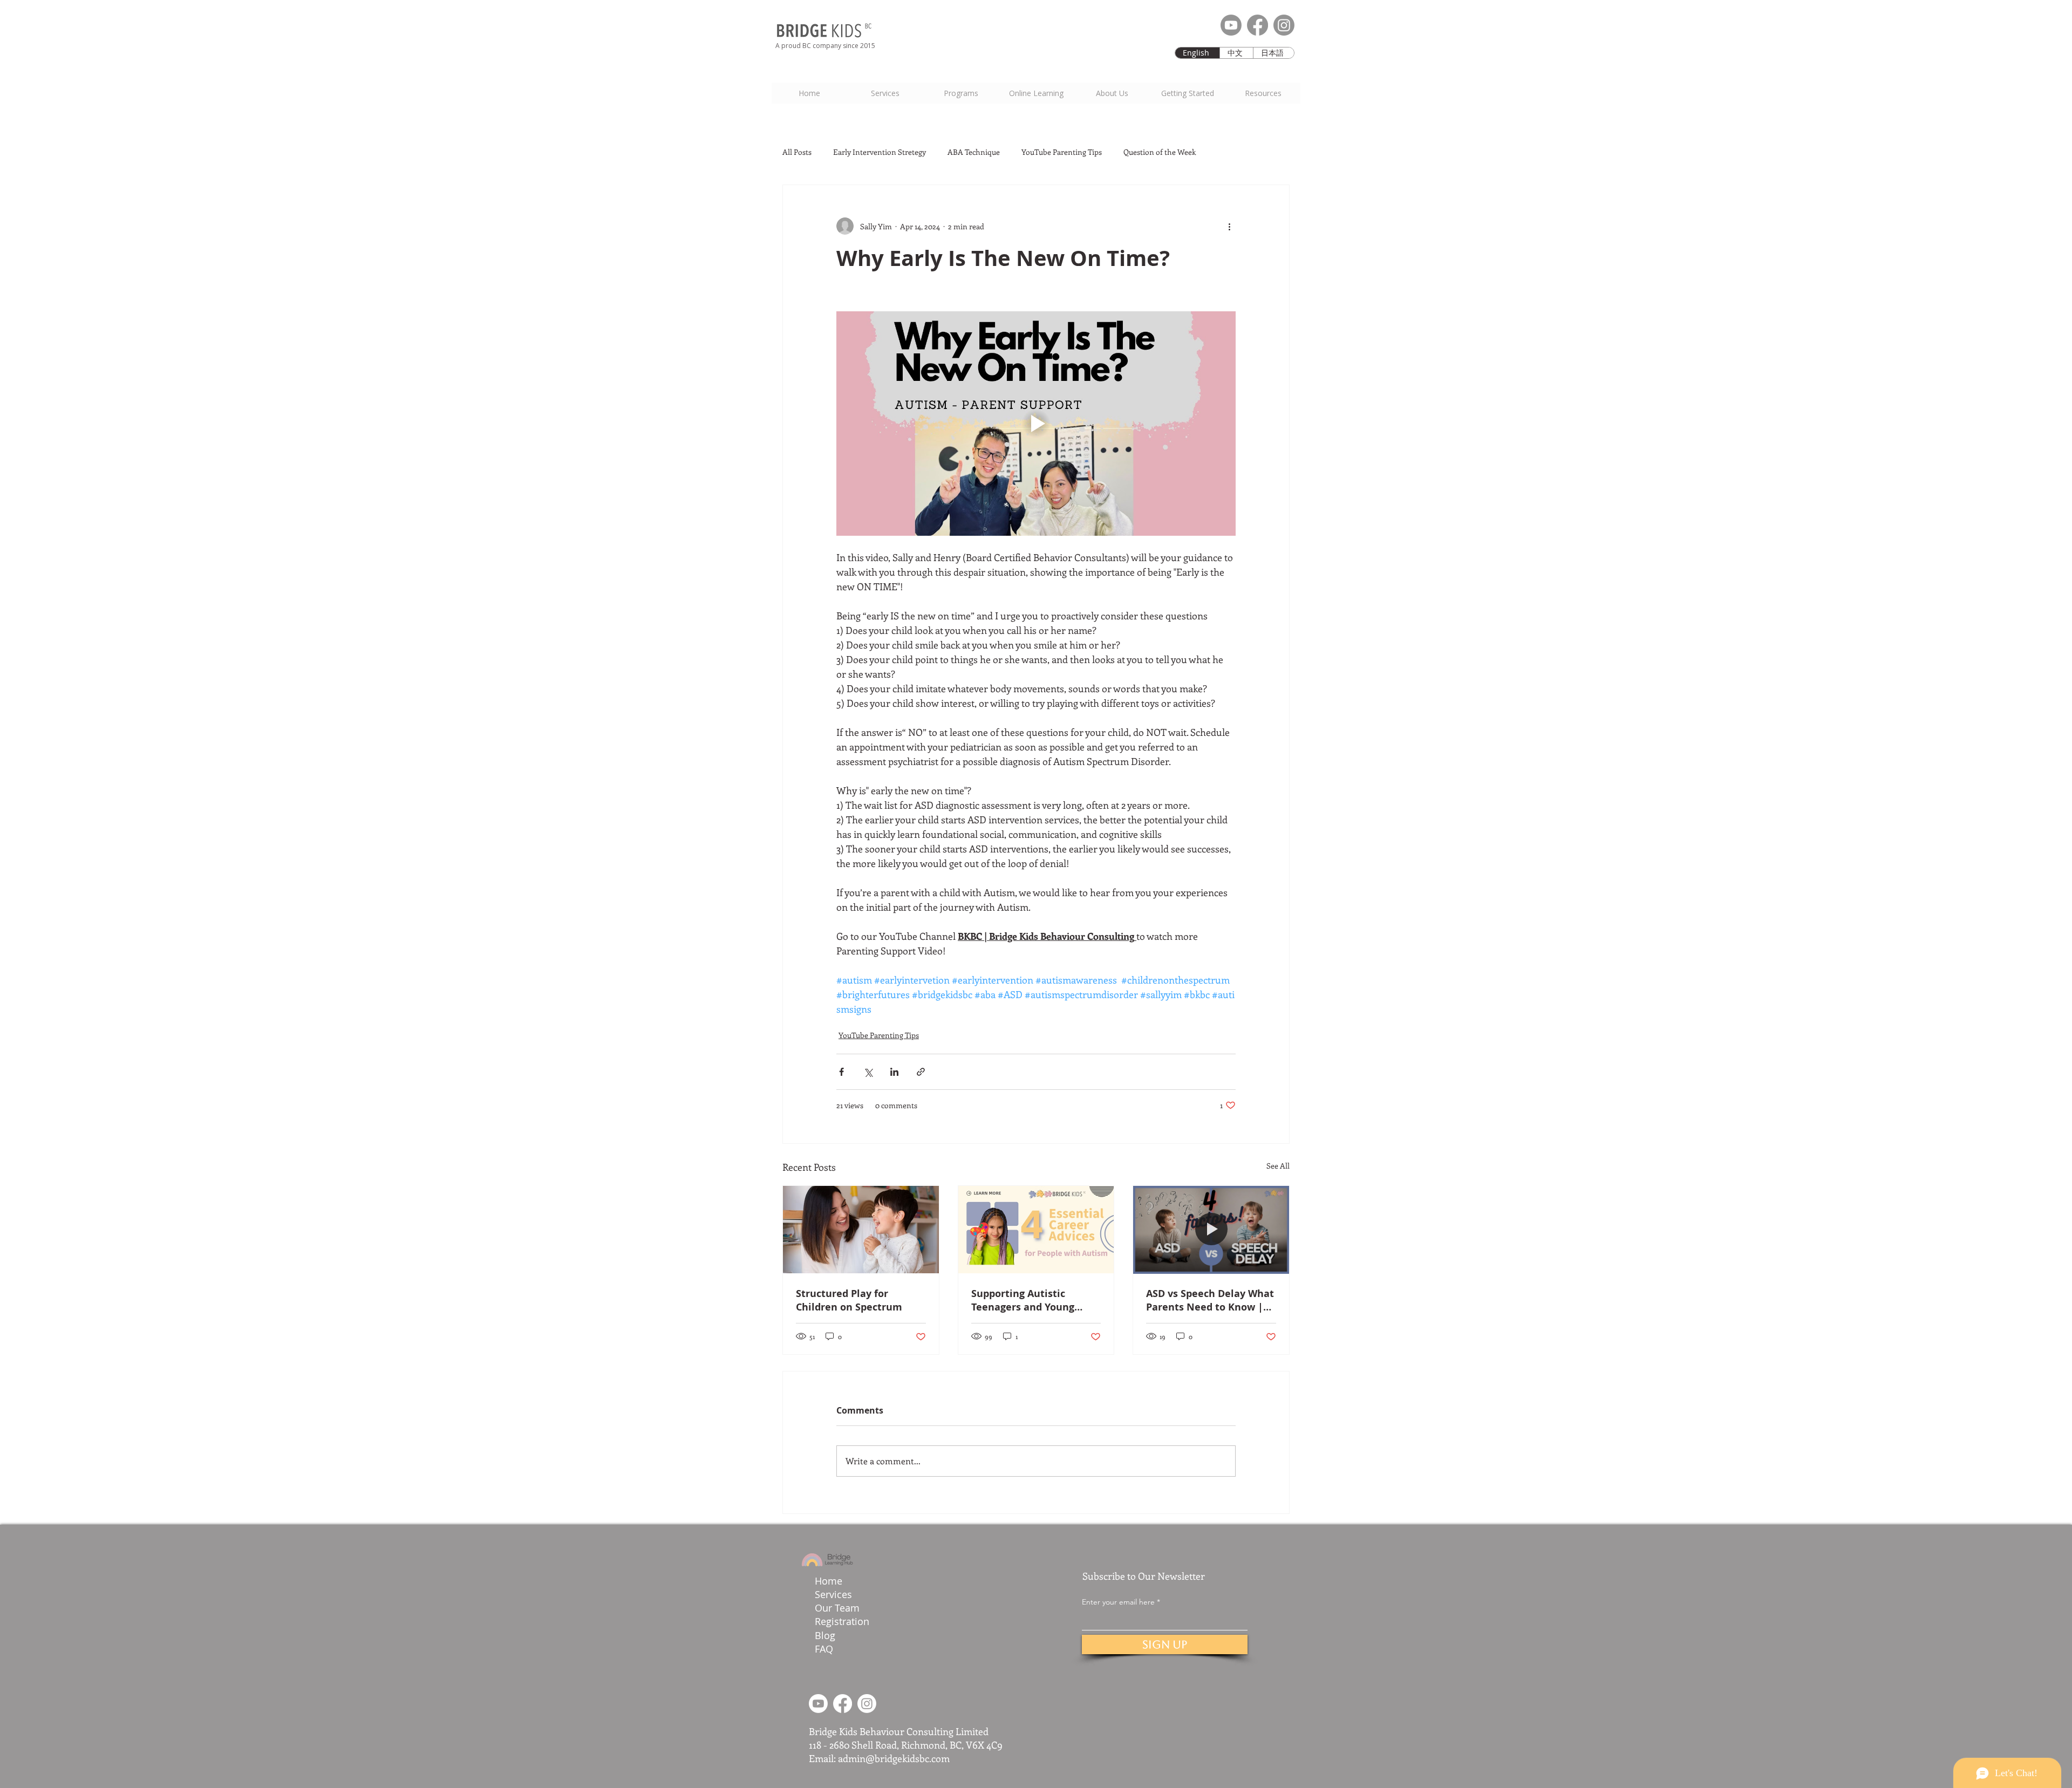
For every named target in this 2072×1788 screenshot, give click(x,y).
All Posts (797, 152)
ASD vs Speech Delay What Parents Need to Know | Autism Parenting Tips (1210, 1300)
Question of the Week (1160, 152)
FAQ (824, 1649)
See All (1278, 1166)
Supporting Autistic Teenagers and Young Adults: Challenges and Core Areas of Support (1027, 1300)
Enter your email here (1118, 1602)
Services (833, 1594)
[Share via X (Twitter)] (868, 1072)
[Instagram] (1284, 25)
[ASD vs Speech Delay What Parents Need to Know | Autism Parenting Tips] (1211, 1230)
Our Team (839, 1608)
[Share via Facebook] (841, 1072)
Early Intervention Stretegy (880, 152)
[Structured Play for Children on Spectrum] (861, 1230)
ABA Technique (974, 152)
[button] (1187, 93)
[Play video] (1036, 424)
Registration (842, 1621)
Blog (825, 1635)
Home (829, 1581)
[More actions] (1229, 226)
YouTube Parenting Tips (1062, 152)
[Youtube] (1231, 25)
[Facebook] (1257, 25)
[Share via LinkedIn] (894, 1072)
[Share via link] (921, 1072)
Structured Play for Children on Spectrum (849, 1300)
